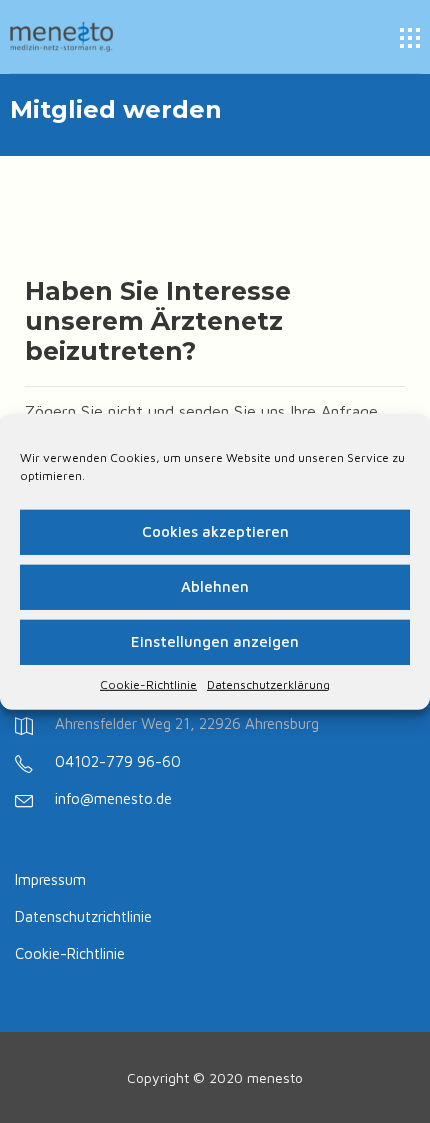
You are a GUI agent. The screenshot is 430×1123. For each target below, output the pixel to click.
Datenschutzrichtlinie (83, 916)
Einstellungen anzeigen (215, 641)
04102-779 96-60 (118, 761)
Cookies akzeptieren (215, 531)
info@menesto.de (113, 798)
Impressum (50, 879)
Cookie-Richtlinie (148, 683)
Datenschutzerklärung (268, 683)
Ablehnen (215, 586)
